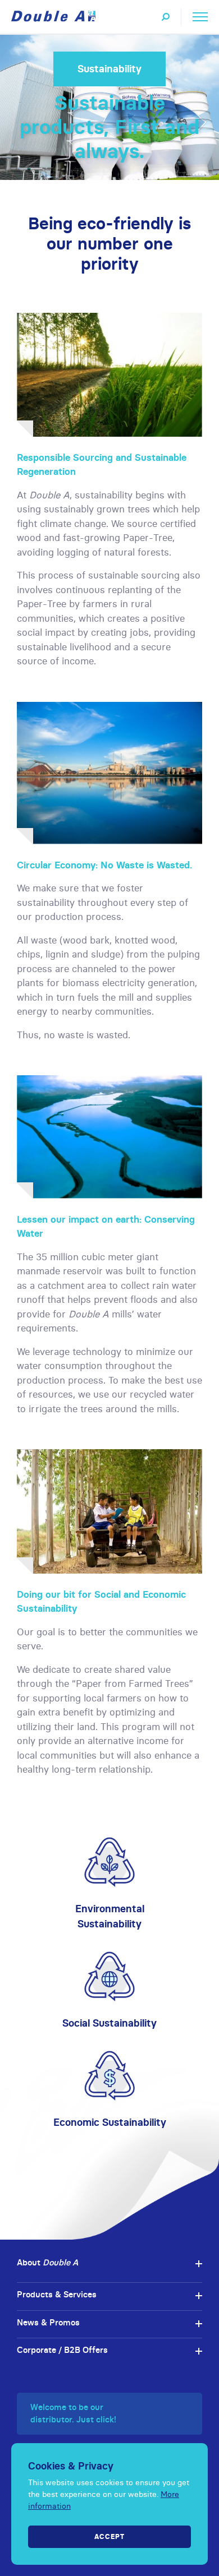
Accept (109, 2536)
